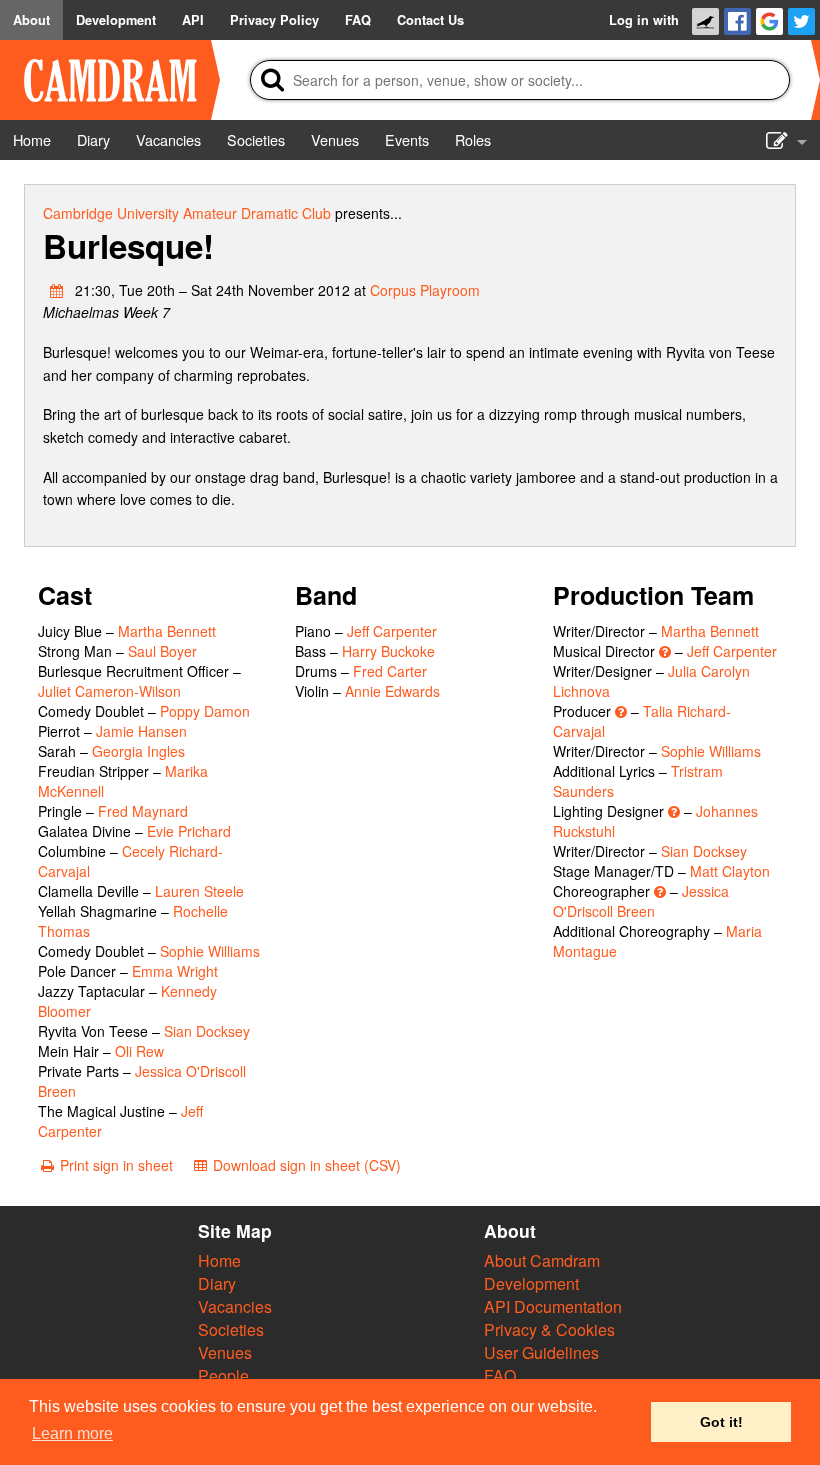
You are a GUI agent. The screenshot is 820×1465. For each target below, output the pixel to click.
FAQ (500, 1375)
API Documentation (553, 1306)
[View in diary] (57, 290)
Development (531, 1283)
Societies (231, 1329)
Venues (225, 1352)
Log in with (644, 20)
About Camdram (542, 1260)
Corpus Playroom (425, 290)
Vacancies (235, 1306)
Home (219, 1260)
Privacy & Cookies (549, 1329)
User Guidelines (541, 1352)
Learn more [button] (72, 1433)
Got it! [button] (721, 1422)
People (223, 1375)
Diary (217, 1283)
